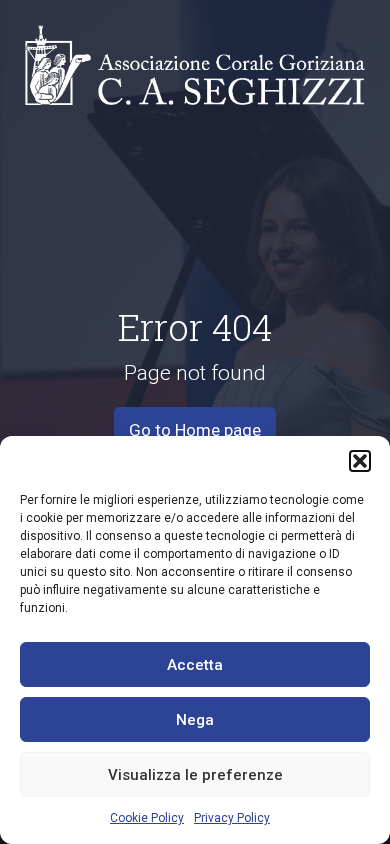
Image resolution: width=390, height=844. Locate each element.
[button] (360, 461)
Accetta (195, 665)
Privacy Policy (232, 818)
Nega (195, 720)
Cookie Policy (147, 818)
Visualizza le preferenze (195, 775)
